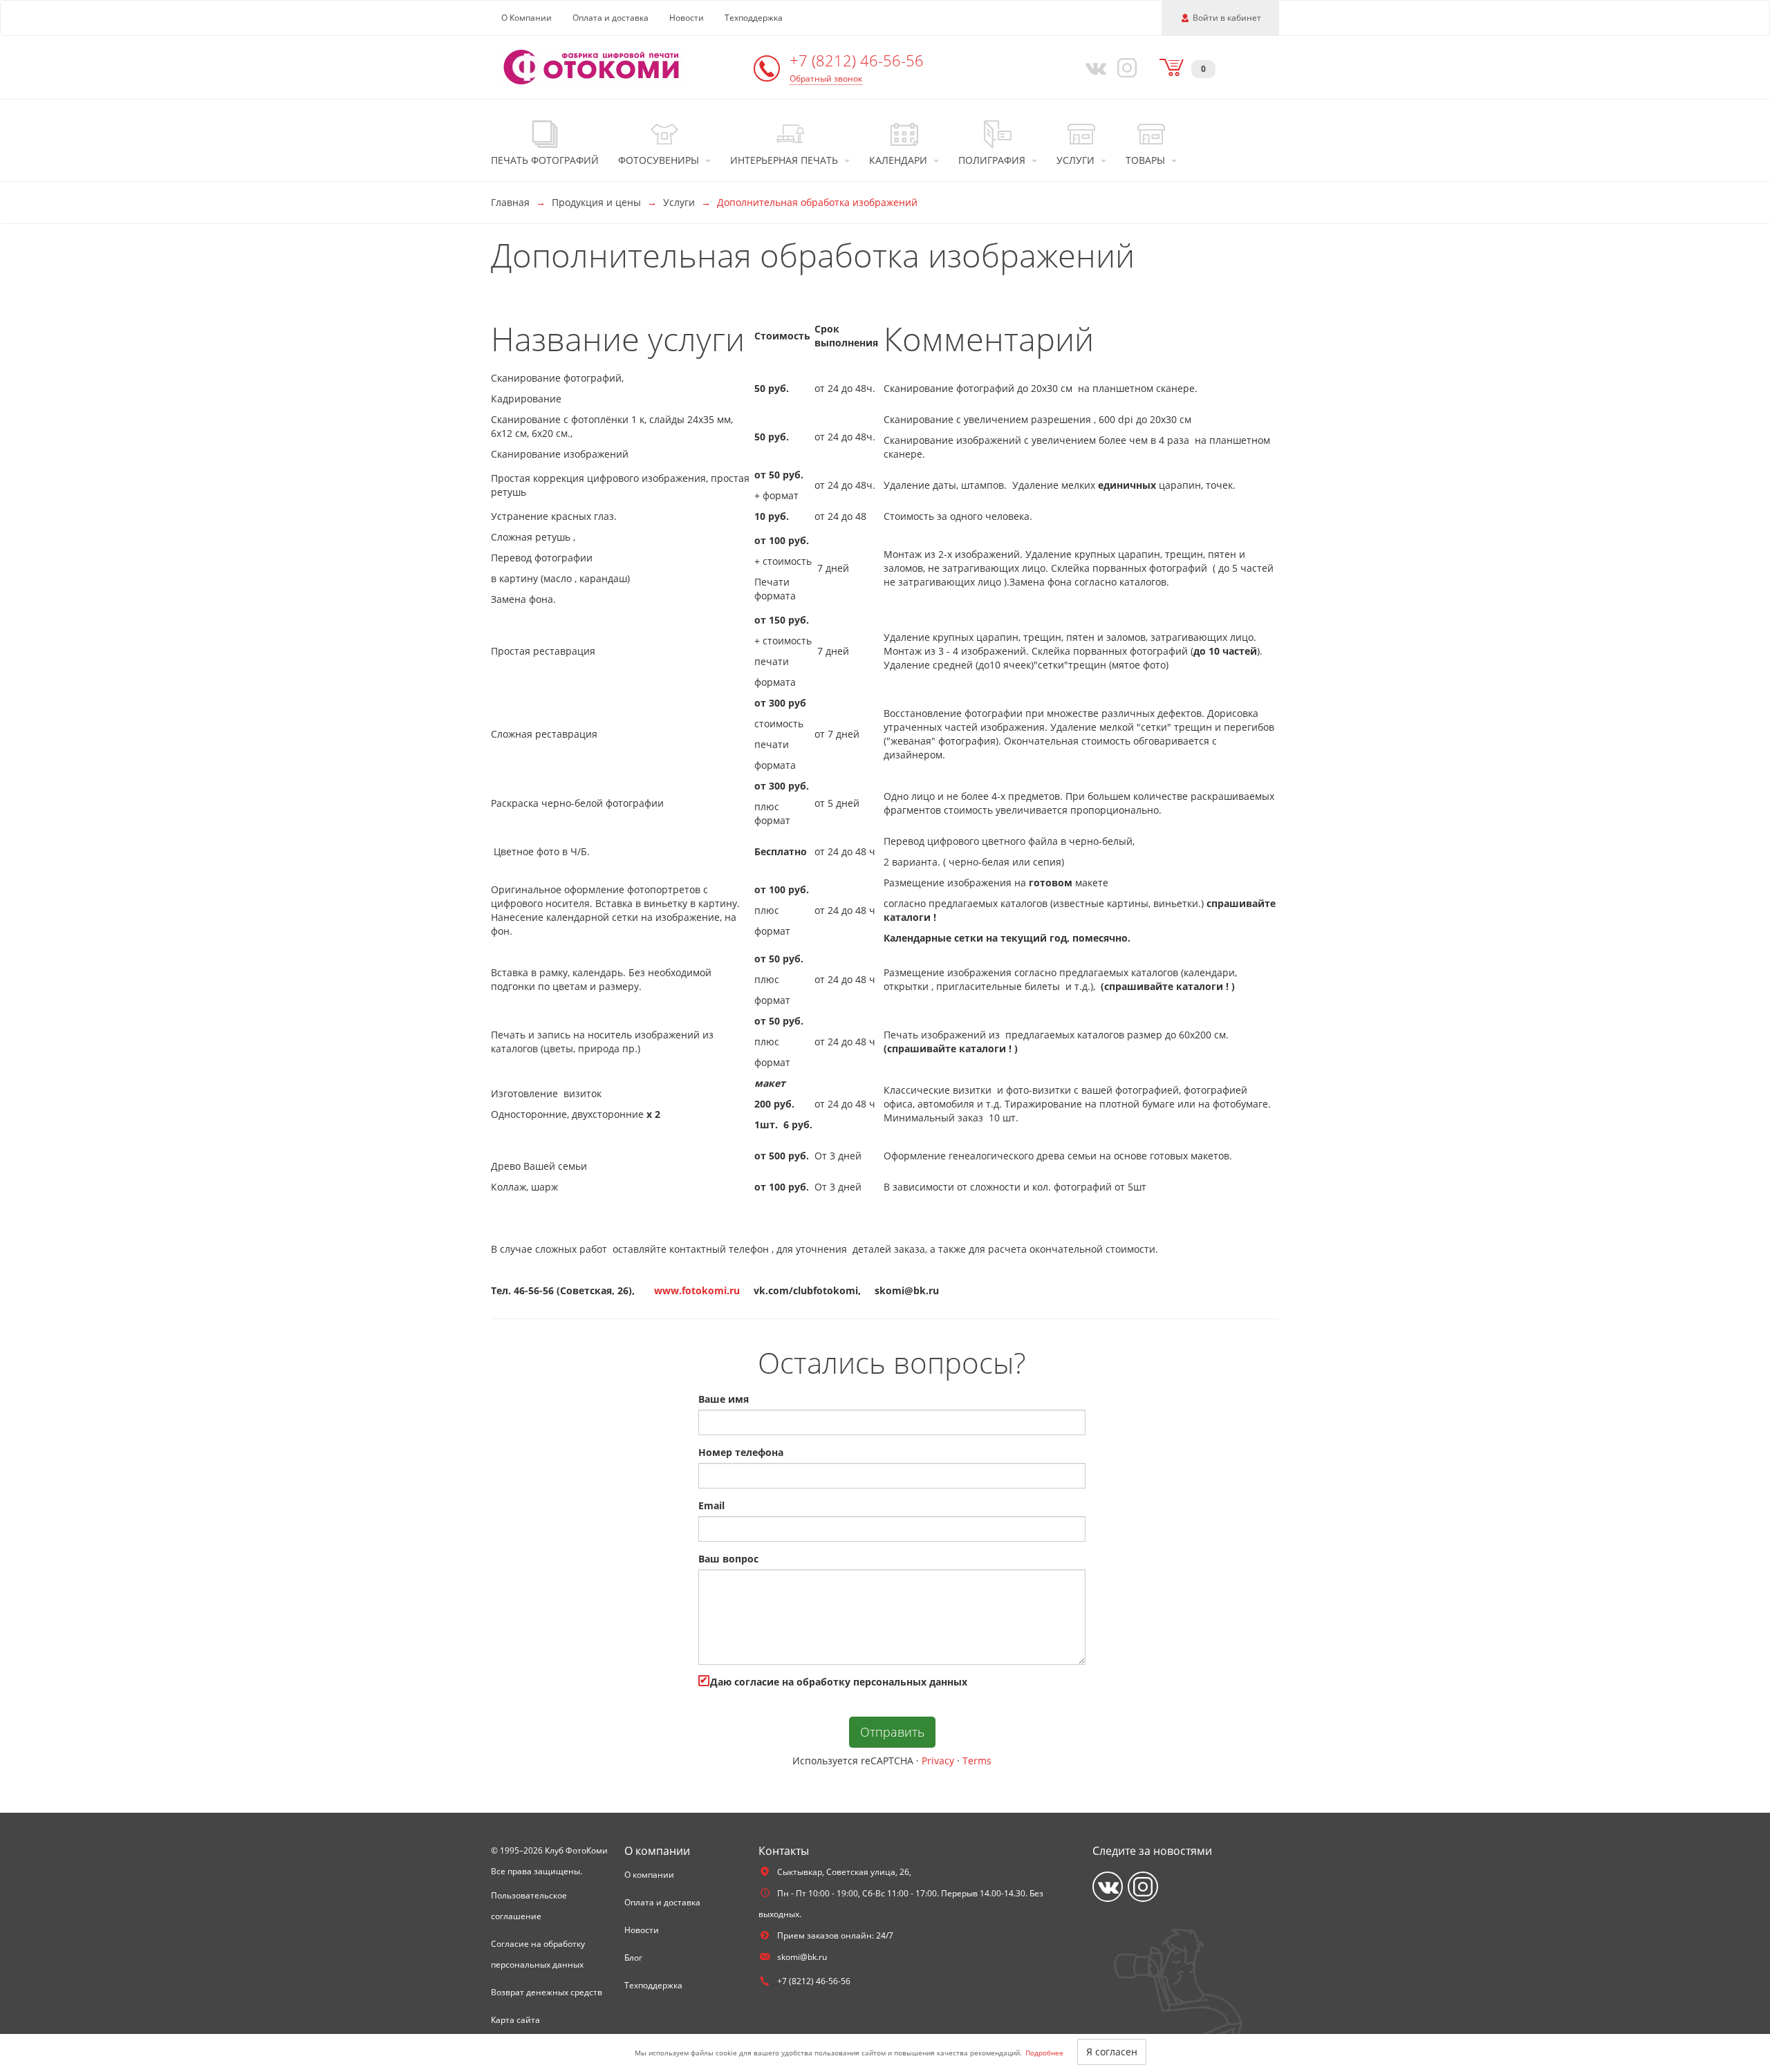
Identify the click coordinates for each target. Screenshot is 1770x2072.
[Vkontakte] (1093, 67)
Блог (633, 1958)
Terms (977, 1761)
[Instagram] (1125, 67)
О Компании (527, 18)
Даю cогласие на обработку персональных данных (837, 1682)
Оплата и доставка (611, 18)
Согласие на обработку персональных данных (538, 1954)
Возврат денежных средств (547, 1992)
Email (711, 1505)
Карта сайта (515, 2020)
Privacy (938, 1761)
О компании (649, 1875)
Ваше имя (724, 1399)
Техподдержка (754, 18)
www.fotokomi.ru (697, 1290)
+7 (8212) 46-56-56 (857, 60)
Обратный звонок (826, 78)
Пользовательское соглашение (529, 1906)
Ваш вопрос (728, 1559)
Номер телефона (741, 1452)
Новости (687, 18)
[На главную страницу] (591, 66)
